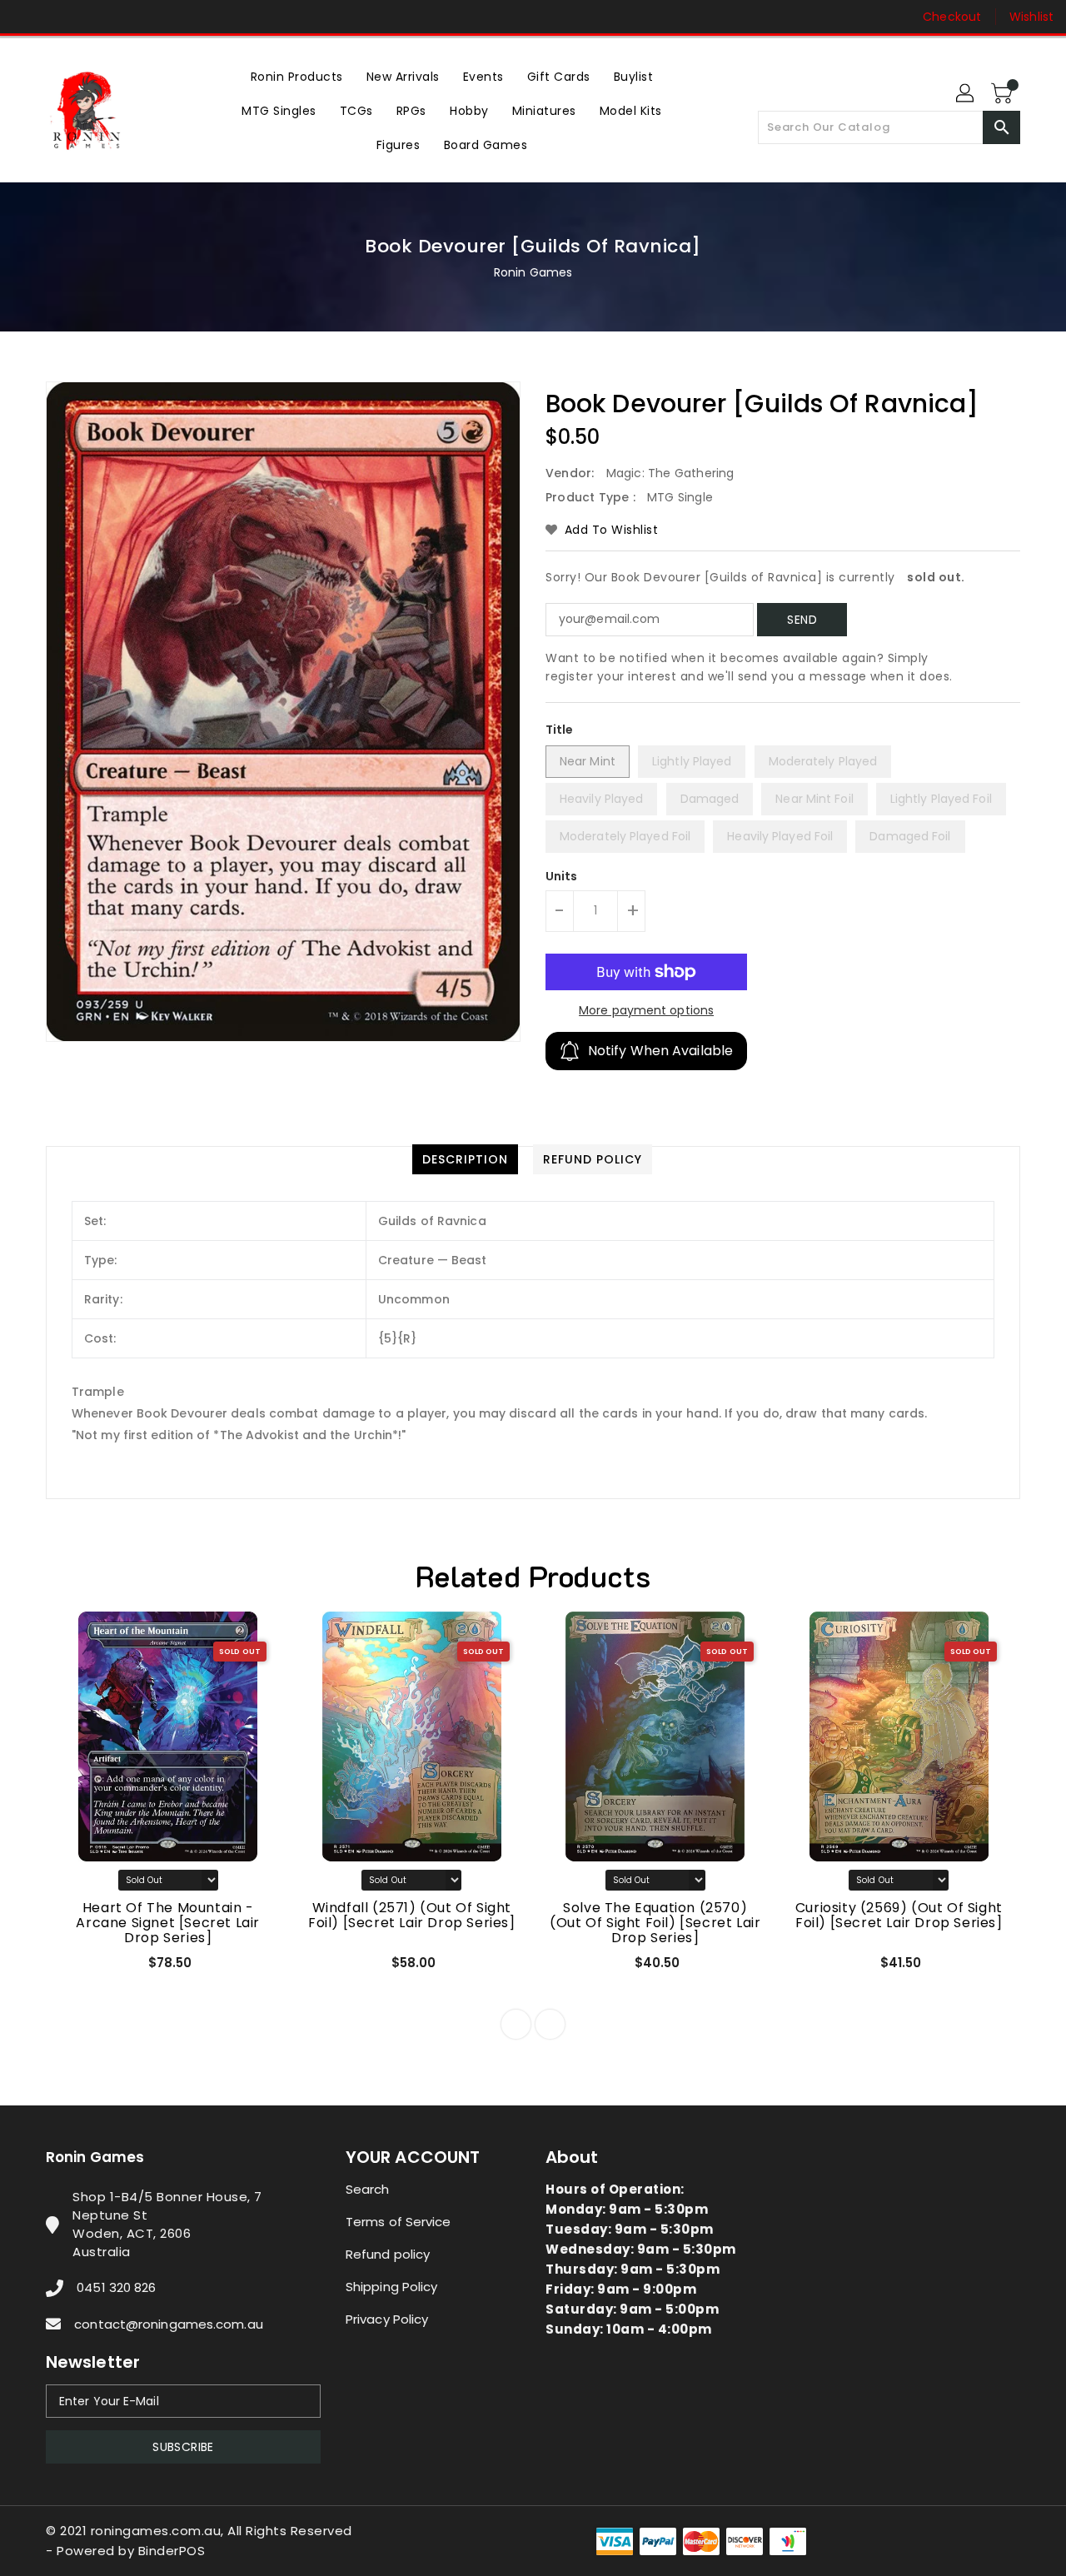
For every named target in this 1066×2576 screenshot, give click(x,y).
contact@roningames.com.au (169, 2324)
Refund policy (388, 2254)
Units (562, 876)
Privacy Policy (387, 2319)
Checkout (952, 17)
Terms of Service (399, 2222)
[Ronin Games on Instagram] (58, 17)
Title (560, 730)
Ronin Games (533, 272)
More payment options (646, 1010)
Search (368, 2189)
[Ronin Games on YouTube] (90, 17)
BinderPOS (172, 2551)
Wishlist (1031, 17)
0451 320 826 (116, 2287)
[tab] (465, 1159)
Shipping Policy (392, 2287)
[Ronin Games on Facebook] (27, 17)
